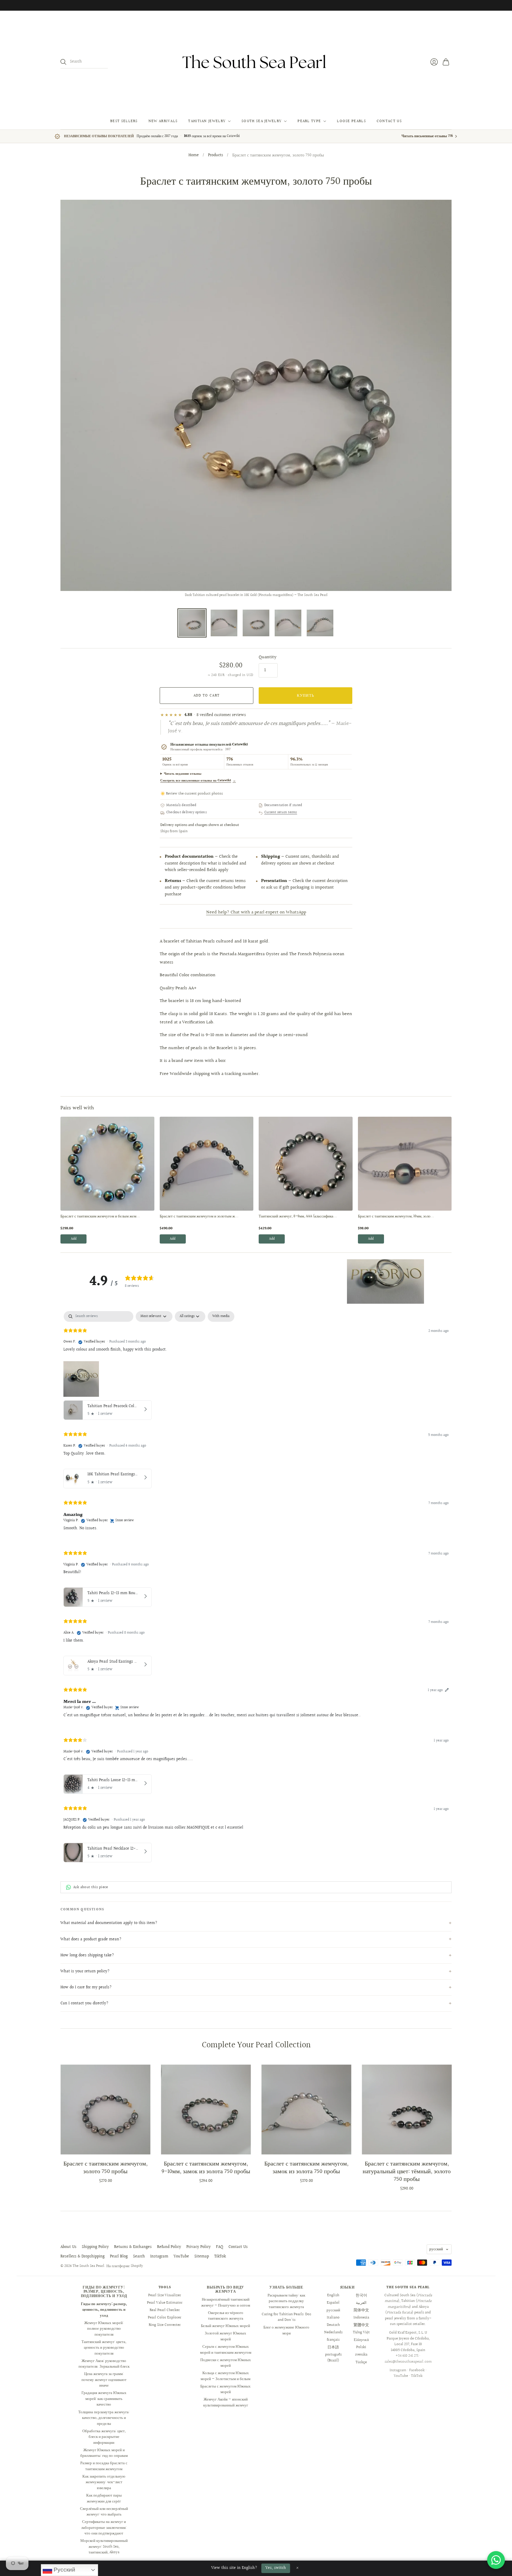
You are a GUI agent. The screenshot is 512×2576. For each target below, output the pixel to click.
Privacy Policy (199, 2247)
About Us (68, 2247)
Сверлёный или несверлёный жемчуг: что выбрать (104, 2512)
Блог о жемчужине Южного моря (286, 2330)
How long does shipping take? (87, 1955)
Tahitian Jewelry (207, 121)
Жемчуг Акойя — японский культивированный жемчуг (226, 2402)
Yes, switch (276, 2568)
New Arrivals (163, 121)
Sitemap (202, 2257)
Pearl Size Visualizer (165, 2295)
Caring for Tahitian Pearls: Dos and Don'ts (286, 2317)
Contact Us (389, 121)
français (333, 2340)
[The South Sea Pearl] (256, 62)
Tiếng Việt (361, 2332)
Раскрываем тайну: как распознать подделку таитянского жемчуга (286, 2301)
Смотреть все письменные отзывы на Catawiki (198, 780)
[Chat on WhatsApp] (496, 2560)
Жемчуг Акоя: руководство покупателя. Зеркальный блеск (104, 2364)
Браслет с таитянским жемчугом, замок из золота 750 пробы (306, 2168)
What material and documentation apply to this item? (109, 1923)
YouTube (181, 2257)
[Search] (63, 62)
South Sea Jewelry (261, 121)
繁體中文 (361, 2325)
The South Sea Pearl (88, 2266)
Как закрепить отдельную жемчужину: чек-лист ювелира (104, 2482)
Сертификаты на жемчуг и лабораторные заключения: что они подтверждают (104, 2528)
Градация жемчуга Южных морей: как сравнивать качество (104, 2399)
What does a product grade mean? (91, 1939)
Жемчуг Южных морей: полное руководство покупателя (104, 2329)
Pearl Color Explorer (165, 2318)
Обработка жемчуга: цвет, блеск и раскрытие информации (104, 2437)
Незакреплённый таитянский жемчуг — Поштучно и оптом (226, 2302)
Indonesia (361, 2318)
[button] (385, 1281)
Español (333, 2303)
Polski (361, 2347)
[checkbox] (221, 1316)
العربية (361, 2303)
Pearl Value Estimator (165, 2303)
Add (74, 1239)
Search (139, 2257)
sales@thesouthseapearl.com (408, 2362)
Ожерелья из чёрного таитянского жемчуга (226, 2316)
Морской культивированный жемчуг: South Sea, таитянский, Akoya (104, 2547)
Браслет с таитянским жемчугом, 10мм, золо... (396, 1217)
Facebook (417, 2370)
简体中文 (361, 2310)
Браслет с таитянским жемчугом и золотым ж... (199, 1217)
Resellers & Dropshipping (83, 2257)
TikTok (220, 2257)
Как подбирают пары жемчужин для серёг (104, 2498)
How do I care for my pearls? (86, 1987)
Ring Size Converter (165, 2325)
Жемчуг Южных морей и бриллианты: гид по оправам (104, 2453)
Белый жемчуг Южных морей (225, 2326)
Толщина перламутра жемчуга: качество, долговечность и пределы (104, 2418)
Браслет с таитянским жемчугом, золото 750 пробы (105, 2168)
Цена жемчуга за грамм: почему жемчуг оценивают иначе (104, 2380)
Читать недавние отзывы (183, 774)
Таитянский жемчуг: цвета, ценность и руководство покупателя (104, 2348)
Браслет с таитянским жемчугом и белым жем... (100, 1217)
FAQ (220, 2247)
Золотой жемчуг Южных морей (225, 2336)
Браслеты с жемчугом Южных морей (225, 2389)
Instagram (159, 2257)
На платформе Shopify (125, 2266)
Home (194, 156)
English (333, 2295)
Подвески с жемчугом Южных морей (226, 2363)
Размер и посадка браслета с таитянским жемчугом (104, 2466)
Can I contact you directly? (84, 2003)
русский (436, 2249)
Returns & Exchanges (133, 2247)
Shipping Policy (95, 2247)
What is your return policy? (85, 1971)
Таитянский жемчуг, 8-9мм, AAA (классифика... (298, 1217)
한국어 (361, 2295)
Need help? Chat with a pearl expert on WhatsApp (256, 912)
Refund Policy (169, 2247)
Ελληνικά (361, 2340)
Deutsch (333, 2325)
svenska (361, 2355)
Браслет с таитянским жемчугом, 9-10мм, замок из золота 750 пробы (206, 2168)
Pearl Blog (119, 2257)
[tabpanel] (256, 1588)
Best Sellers (124, 121)
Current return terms (281, 813)
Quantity (268, 657)
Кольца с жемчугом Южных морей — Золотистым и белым (225, 2376)
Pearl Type (309, 121)
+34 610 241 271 (407, 2356)
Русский (64, 2570)
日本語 (333, 2347)
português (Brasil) (333, 2358)
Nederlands (333, 2332)
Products (216, 156)
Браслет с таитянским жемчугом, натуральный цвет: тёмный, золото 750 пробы (407, 2171)
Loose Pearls (351, 121)
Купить (306, 696)
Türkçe (361, 2362)
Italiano (333, 2318)
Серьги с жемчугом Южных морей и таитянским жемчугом (226, 2350)
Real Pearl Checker (165, 2310)
